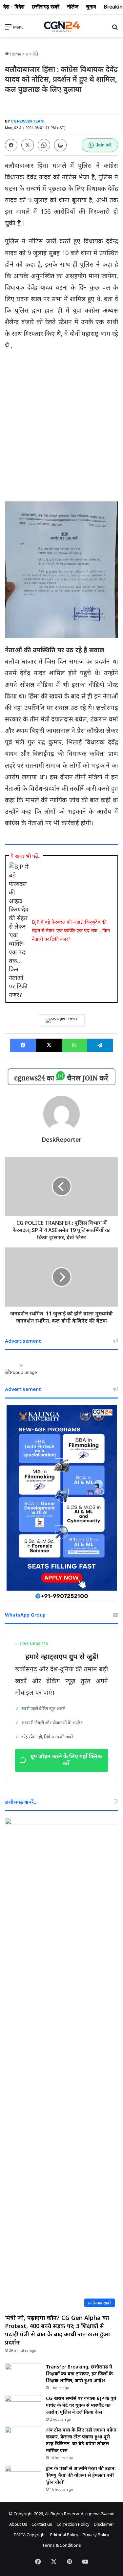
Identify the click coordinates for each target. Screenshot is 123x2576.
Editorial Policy (64, 2535)
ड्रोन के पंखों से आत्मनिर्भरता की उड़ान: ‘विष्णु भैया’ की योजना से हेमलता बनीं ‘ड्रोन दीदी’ (81, 2475)
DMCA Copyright (30, 2535)
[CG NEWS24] (62, 27)
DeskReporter (61, 1139)
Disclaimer (104, 2524)
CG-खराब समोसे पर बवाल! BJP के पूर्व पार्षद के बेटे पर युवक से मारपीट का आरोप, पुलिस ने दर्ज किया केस (81, 2405)
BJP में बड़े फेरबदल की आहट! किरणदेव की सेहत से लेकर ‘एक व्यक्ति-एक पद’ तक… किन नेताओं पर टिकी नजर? (71, 930)
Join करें (103, 145)
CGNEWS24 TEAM (27, 121)
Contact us (42, 2524)
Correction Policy (73, 2524)
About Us (18, 2524)
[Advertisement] (61, 420)
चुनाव (91, 7)
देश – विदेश (14, 7)
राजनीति (32, 54)
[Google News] (62, 1021)
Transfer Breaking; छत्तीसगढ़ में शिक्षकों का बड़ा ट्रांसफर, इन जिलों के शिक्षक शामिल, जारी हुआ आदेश (79, 2374)
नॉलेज (73, 7)
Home (15, 54)
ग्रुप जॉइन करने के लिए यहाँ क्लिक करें (66, 1760)
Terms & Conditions (61, 2545)
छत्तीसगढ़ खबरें (46, 7)
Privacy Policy (96, 2535)
